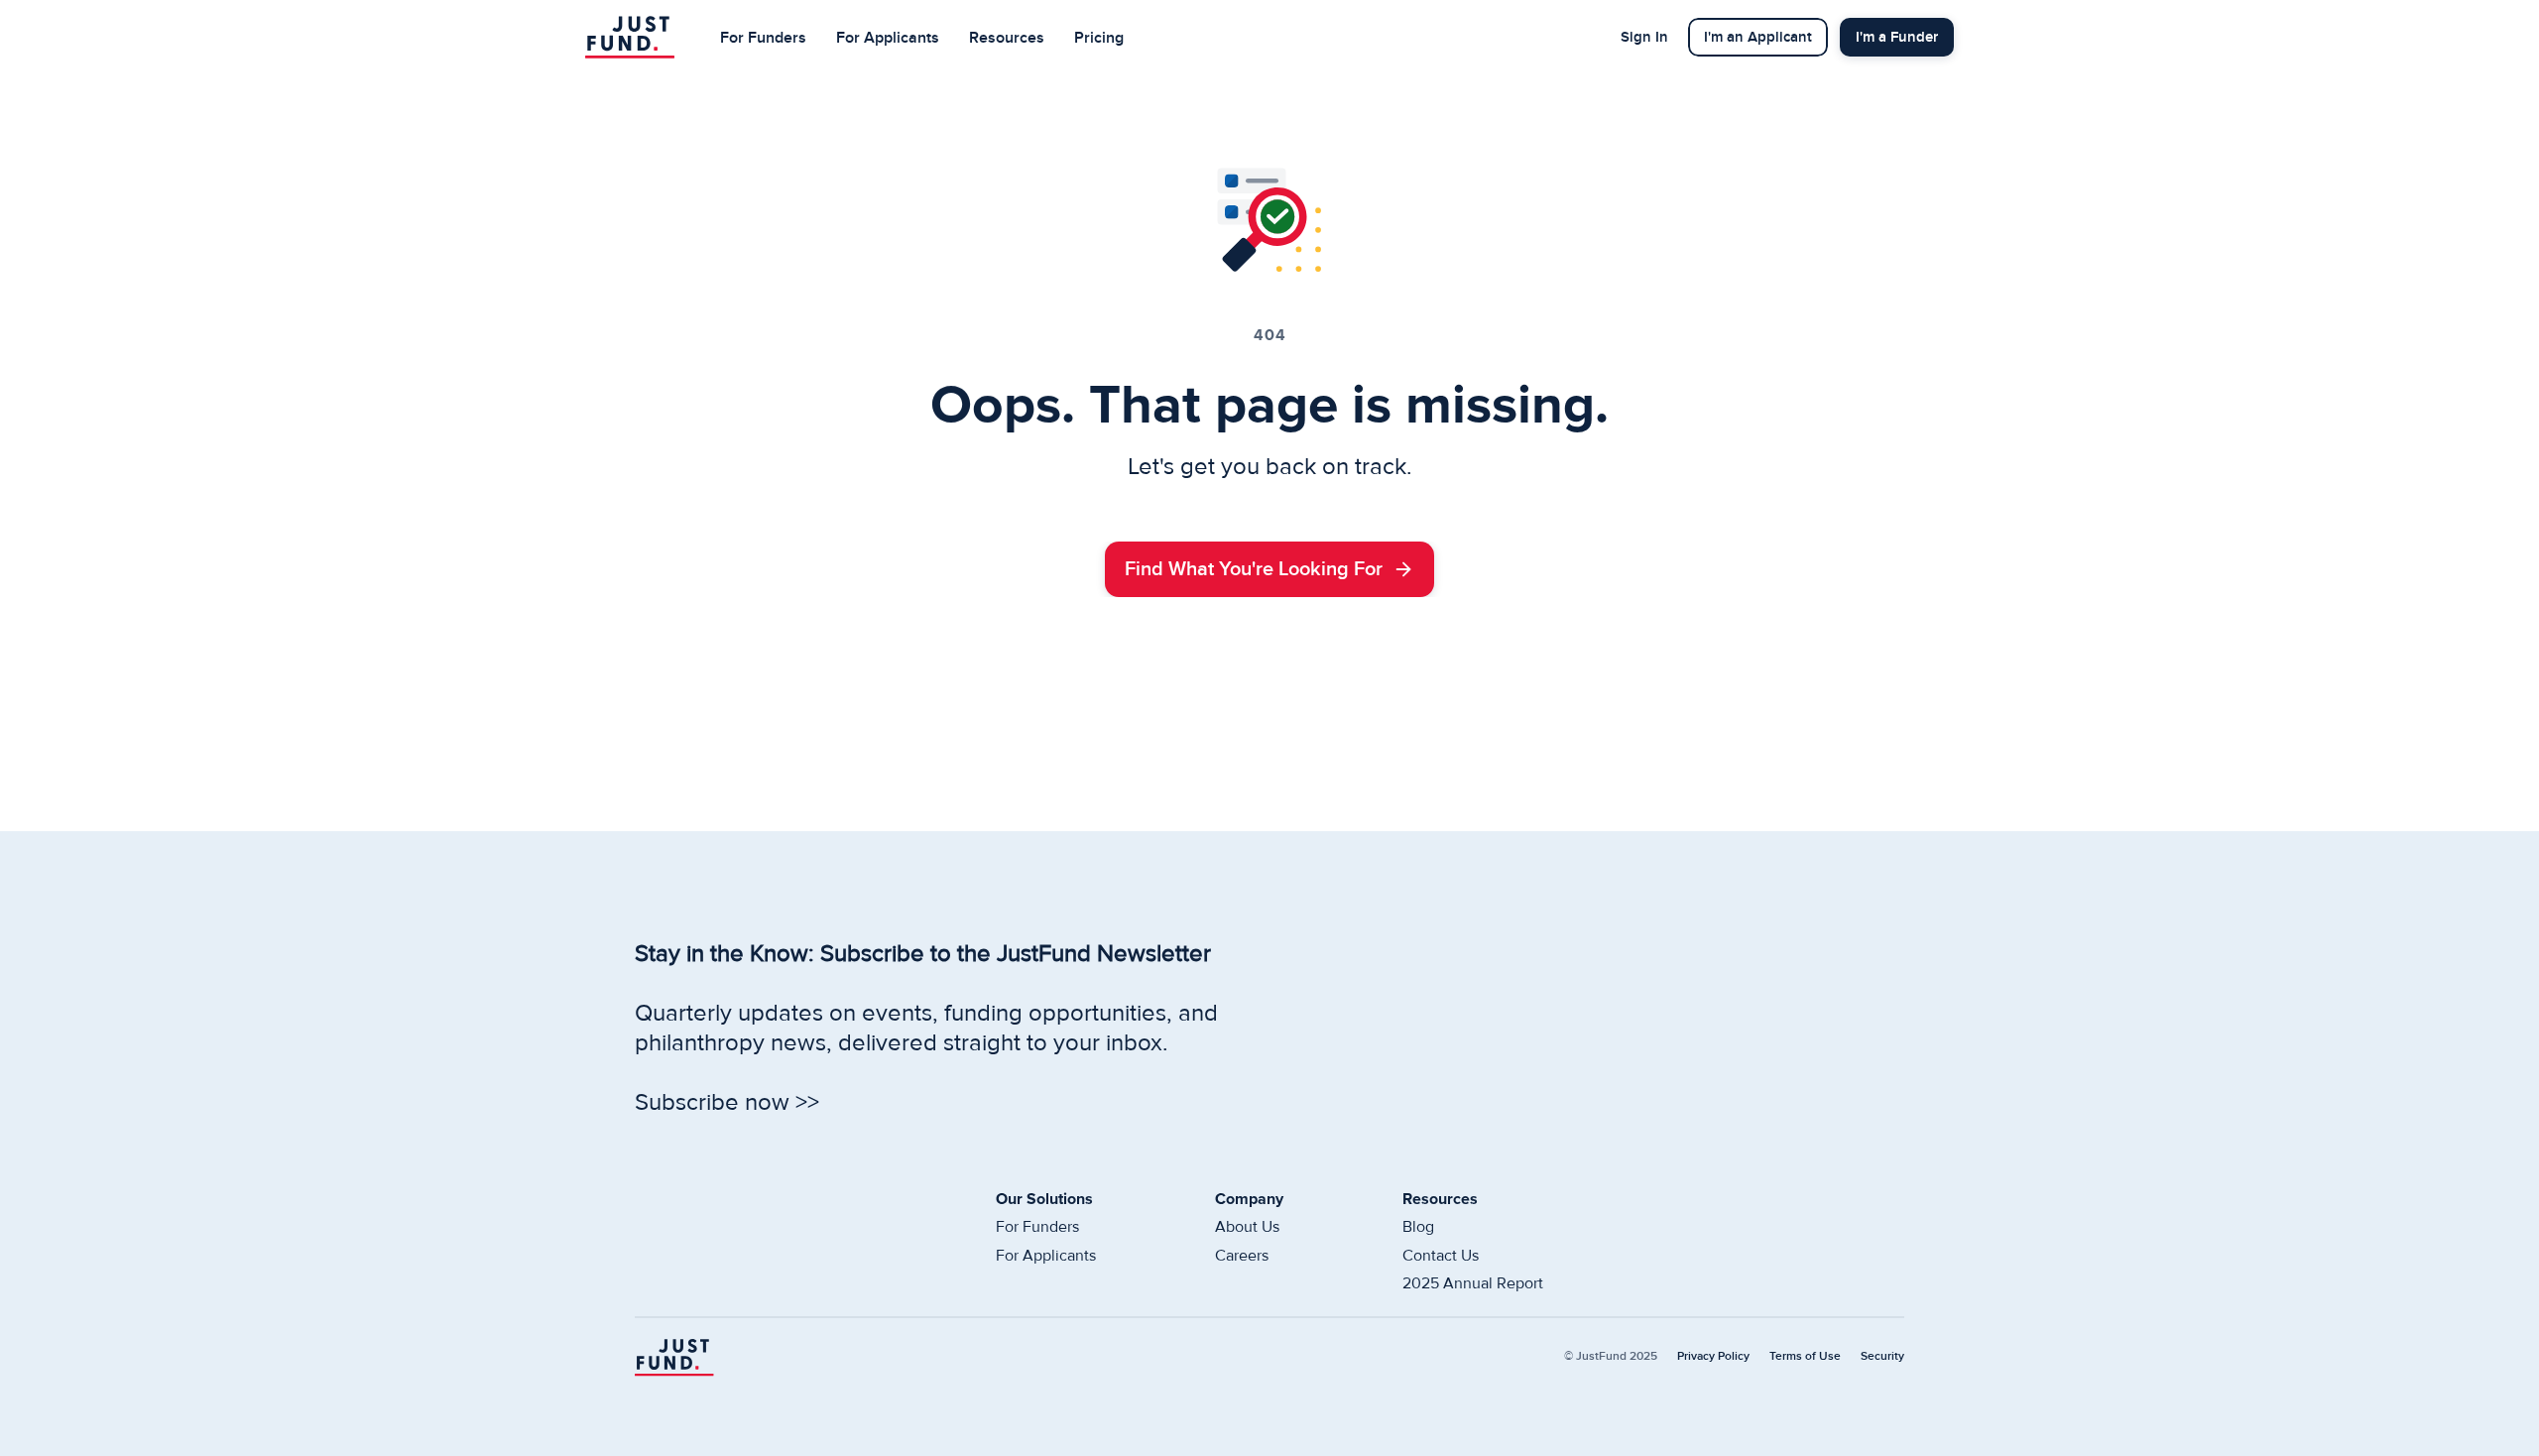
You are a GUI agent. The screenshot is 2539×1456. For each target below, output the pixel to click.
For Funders (763, 38)
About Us (1247, 1227)
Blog (1418, 1227)
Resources (1007, 38)
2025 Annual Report (1473, 1283)
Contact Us (1441, 1256)
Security (1882, 1356)
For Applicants (888, 38)
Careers (1242, 1256)
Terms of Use (1805, 1356)
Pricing (1099, 38)
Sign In (1644, 37)
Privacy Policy (1713, 1356)
